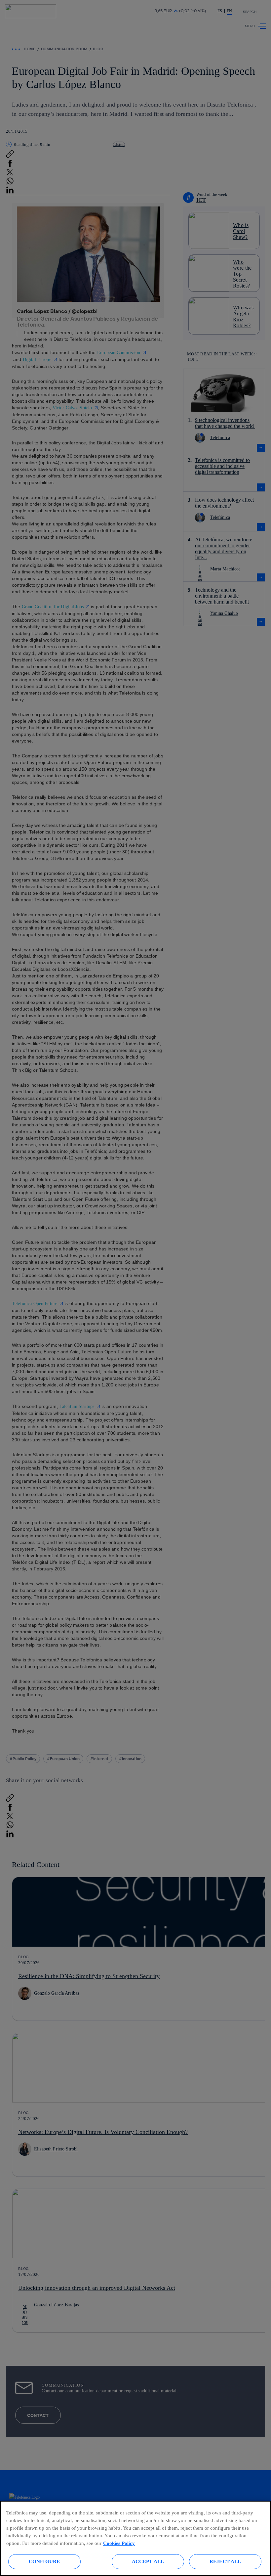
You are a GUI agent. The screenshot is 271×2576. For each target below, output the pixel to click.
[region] (135, 2538)
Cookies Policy (119, 2543)
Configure (44, 2561)
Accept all (148, 2561)
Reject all (225, 2561)
